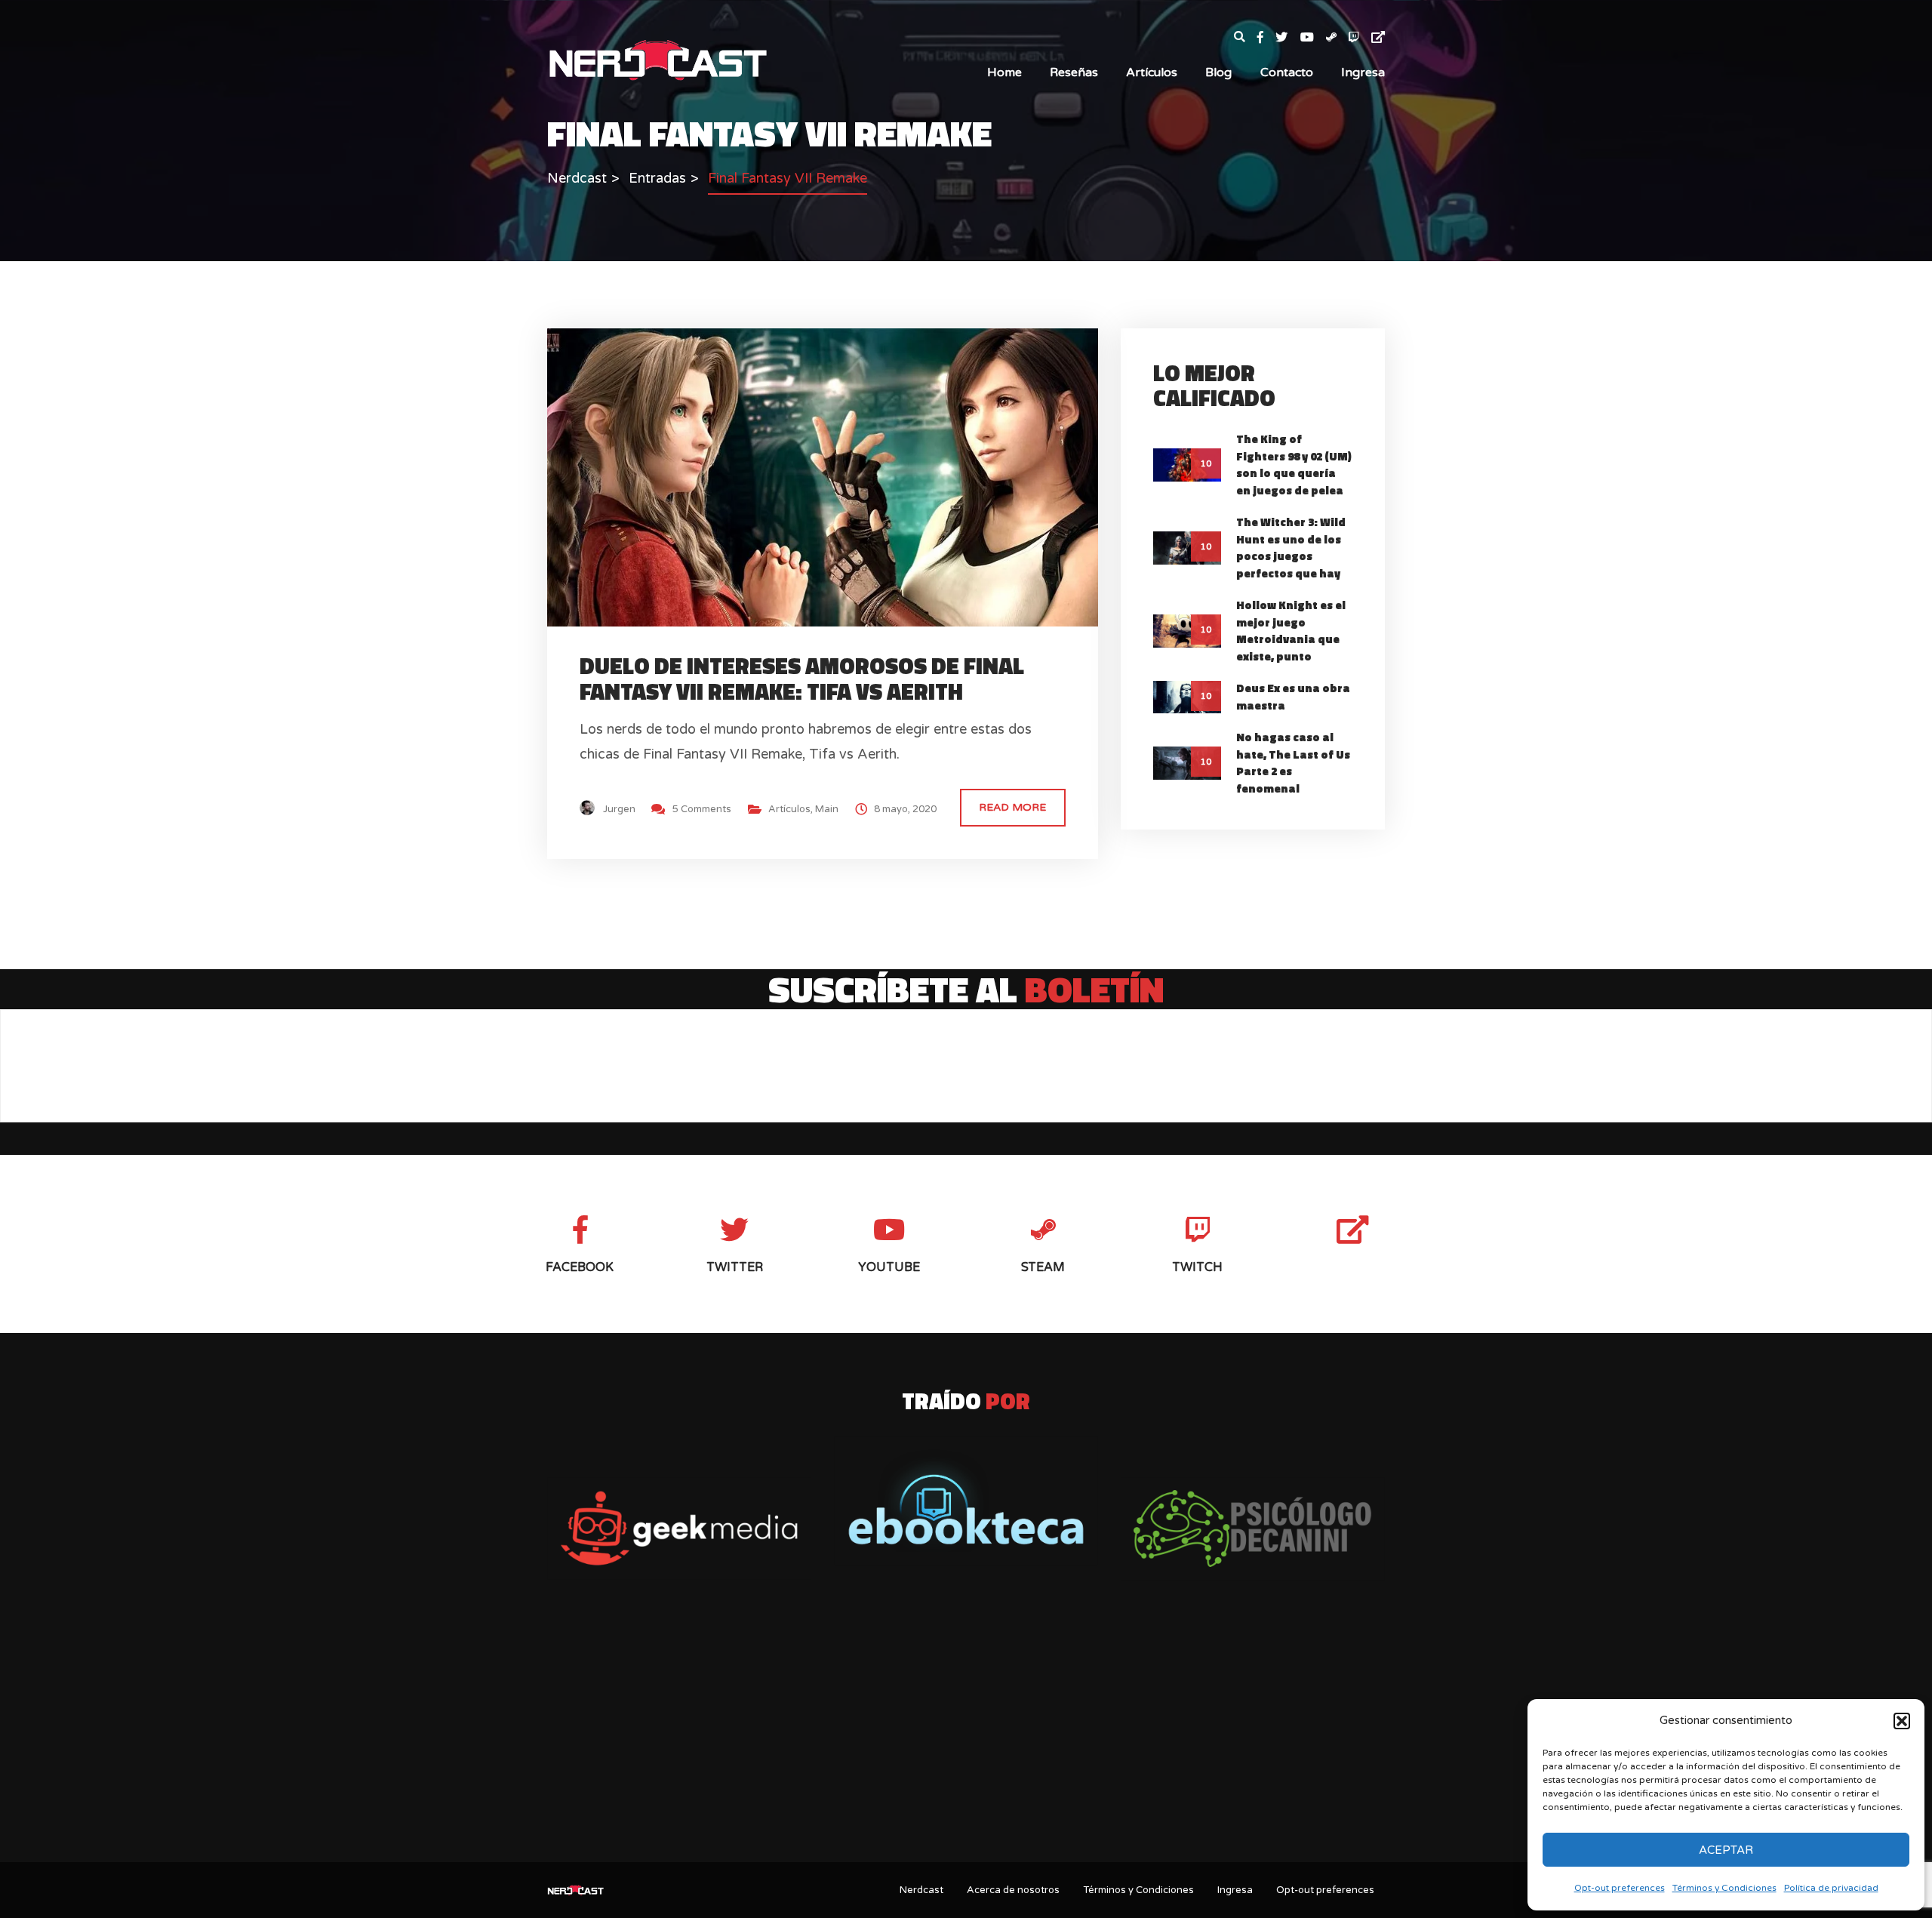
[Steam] (1337, 38)
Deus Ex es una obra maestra (1293, 697)
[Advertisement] (966, 1732)
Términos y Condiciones (1724, 1888)
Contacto (1287, 72)
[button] (1902, 1721)
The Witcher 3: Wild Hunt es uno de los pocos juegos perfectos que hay (1291, 548)
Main (827, 809)
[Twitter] (1287, 38)
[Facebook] (1266, 38)
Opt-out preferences (1620, 1888)
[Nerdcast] (657, 59)
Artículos (1152, 72)
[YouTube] (1313, 38)
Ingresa (1363, 72)
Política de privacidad (1831, 1888)
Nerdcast (921, 1890)
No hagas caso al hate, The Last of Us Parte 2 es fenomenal (1293, 763)
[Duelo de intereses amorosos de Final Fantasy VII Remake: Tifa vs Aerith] (836, 476)
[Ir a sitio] (679, 1529)
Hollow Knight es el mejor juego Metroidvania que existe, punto (1291, 631)
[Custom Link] (1378, 38)
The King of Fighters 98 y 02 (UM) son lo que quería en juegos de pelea (1294, 465)
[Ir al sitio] (966, 1501)
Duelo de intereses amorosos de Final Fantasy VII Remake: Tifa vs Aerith (802, 678)
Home (1004, 72)
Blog (1218, 72)
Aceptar (1726, 1850)
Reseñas (1074, 72)
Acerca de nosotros (1013, 1890)
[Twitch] (1360, 38)
